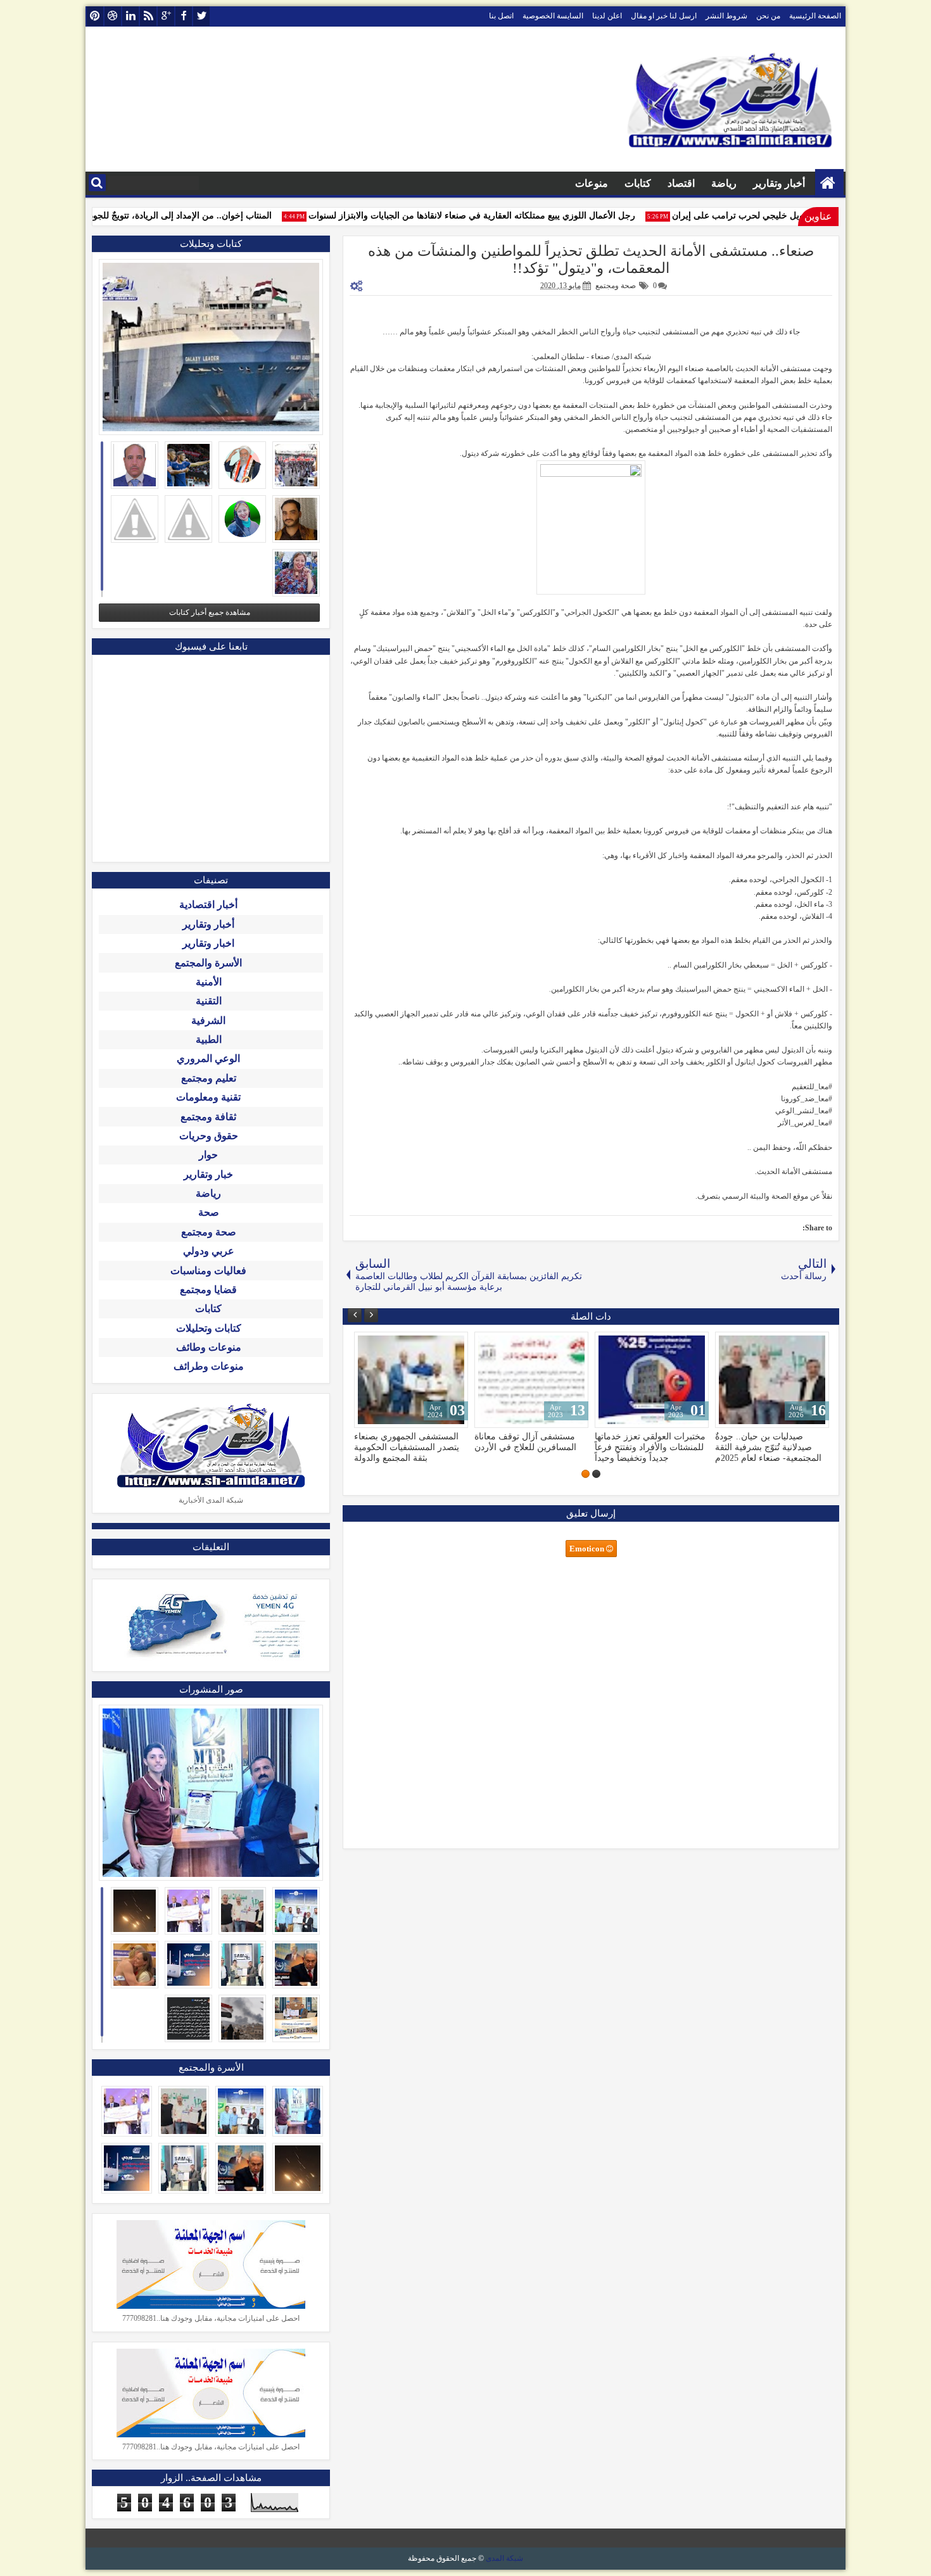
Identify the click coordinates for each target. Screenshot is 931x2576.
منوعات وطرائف (209, 1366)
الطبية (209, 1039)
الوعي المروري (208, 1058)
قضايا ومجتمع (208, 1290)
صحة (209, 1212)
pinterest (95, 16)
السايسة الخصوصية (553, 16)
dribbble (113, 16)
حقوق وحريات (209, 1136)
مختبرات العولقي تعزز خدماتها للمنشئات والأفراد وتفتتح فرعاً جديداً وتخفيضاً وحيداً (650, 1447)
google (166, 16)
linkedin (130, 16)
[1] (596, 1474)
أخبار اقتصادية (208, 905)
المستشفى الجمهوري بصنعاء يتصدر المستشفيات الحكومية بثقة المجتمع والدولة (407, 1447)
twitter (201, 16)
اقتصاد (681, 183)
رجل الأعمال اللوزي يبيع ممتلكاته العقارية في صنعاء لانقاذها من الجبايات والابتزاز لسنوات (493, 216)
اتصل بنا (501, 16)
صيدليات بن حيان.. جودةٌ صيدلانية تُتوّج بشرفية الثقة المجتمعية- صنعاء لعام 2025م (768, 1447)
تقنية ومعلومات (208, 1097)
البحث (97, 183)
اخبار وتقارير (208, 943)
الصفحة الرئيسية (815, 16)
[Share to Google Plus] (368, 1344)
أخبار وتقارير (779, 183)
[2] (586, 1474)
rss (148, 16)
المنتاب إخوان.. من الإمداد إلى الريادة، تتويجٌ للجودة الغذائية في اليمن (166, 216)
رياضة (724, 183)
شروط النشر (726, 16)
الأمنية (209, 982)
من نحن (768, 16)
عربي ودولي (209, 1251)
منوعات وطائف (209, 1347)
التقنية (209, 1001)
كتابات (638, 183)
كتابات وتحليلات (209, 1328)
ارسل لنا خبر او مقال (664, 16)
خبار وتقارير (208, 1174)
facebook (184, 16)
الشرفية (208, 1020)
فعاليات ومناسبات (208, 1271)
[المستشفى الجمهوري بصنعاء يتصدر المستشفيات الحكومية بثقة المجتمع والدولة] (411, 1380)
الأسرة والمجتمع (208, 963)
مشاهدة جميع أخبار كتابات (210, 612)
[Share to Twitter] (382, 1344)
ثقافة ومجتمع (208, 1117)
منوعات (592, 183)
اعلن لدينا (607, 16)
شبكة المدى (504, 2558)
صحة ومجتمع (616, 286)
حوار (208, 1155)
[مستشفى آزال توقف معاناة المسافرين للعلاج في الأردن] (531, 1380)
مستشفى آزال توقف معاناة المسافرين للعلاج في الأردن (525, 1442)
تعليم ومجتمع (209, 1078)
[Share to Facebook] (396, 1344)
